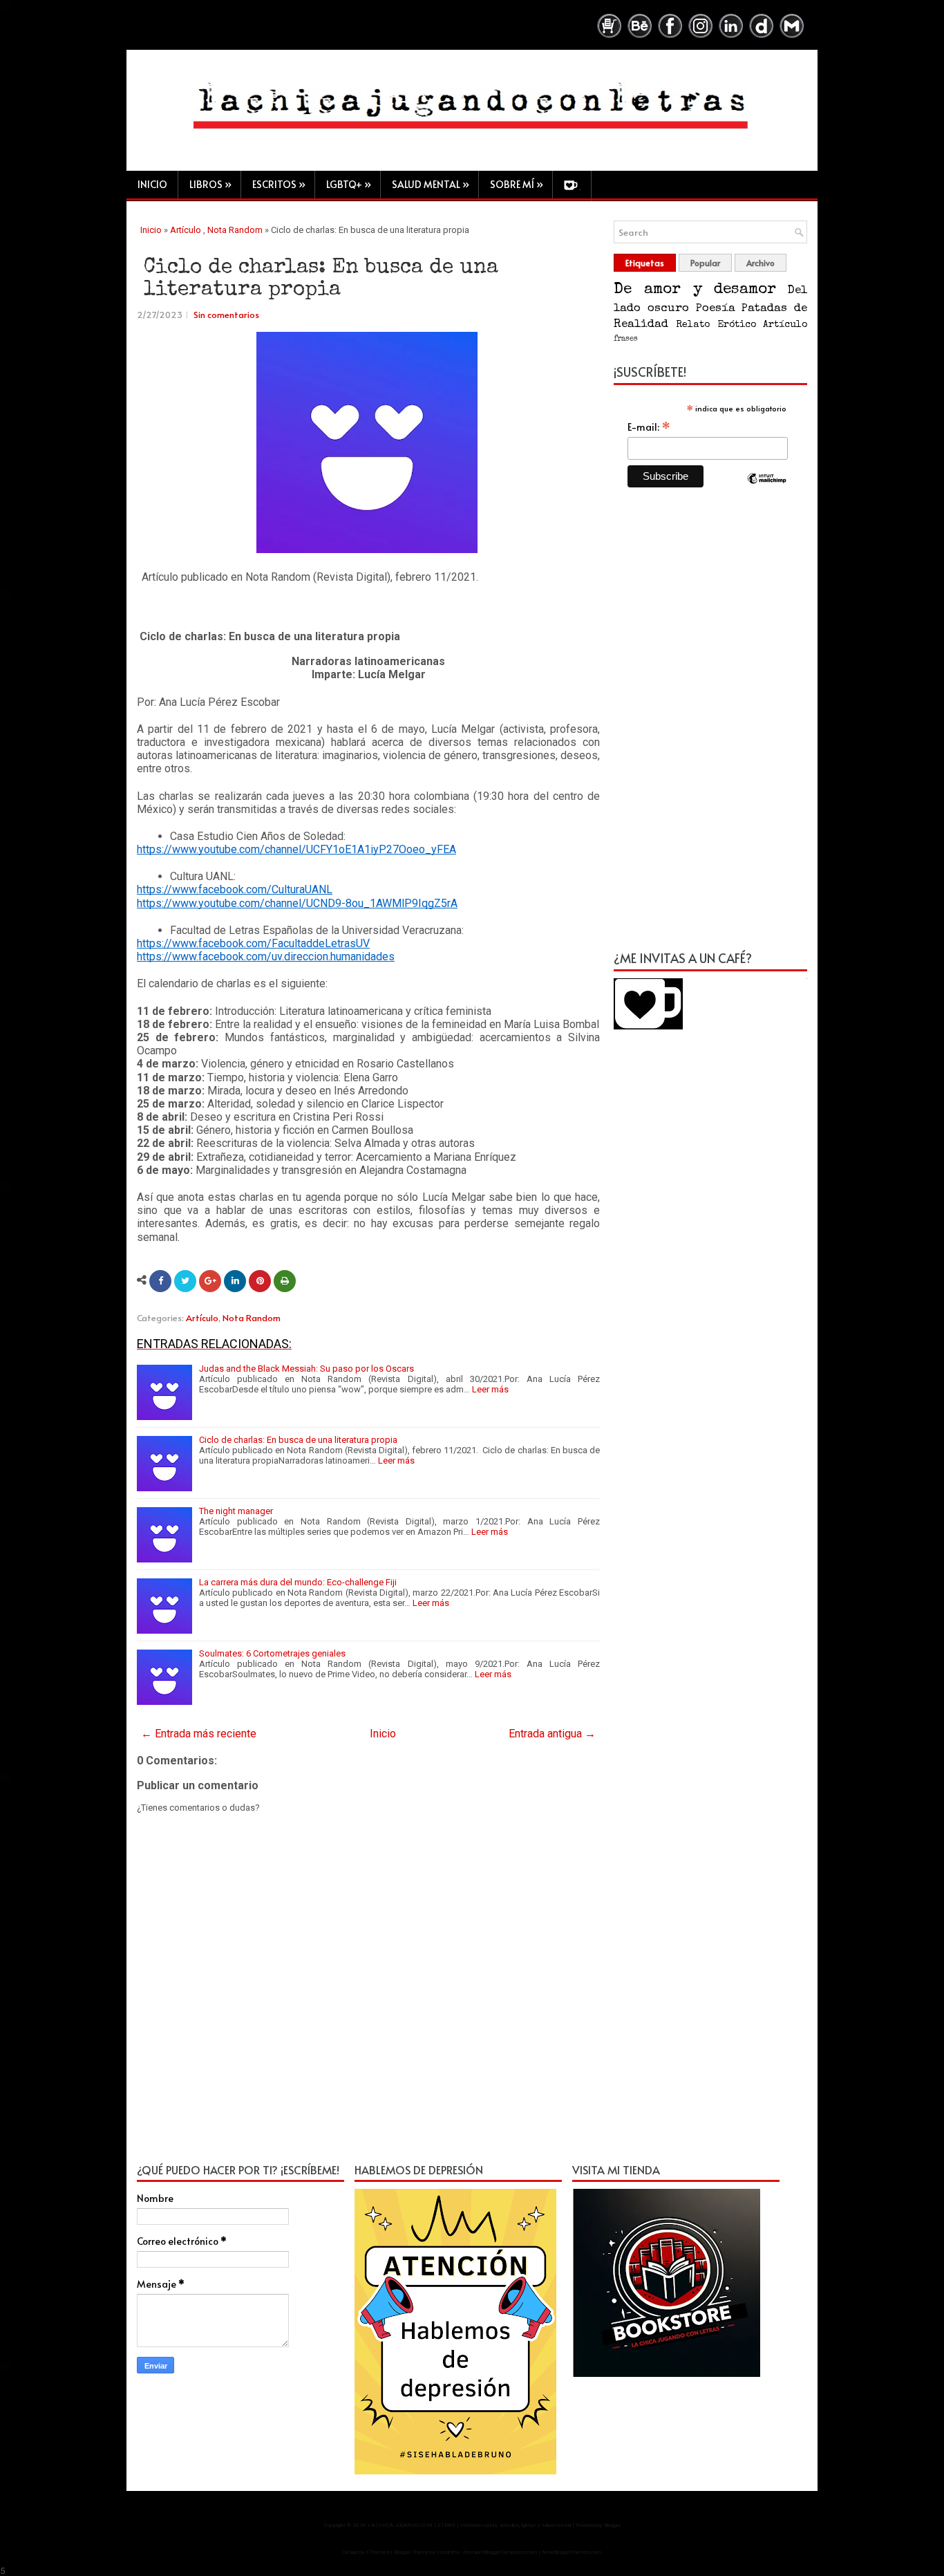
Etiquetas (645, 263)
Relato (693, 325)
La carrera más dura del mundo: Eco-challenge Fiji (298, 1582)
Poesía (715, 309)
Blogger (612, 2525)
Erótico (737, 325)
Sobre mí (517, 184)
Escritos (279, 184)
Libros (210, 184)
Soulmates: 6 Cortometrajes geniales (272, 1653)
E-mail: (649, 427)
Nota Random (235, 230)
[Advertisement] (710, 727)
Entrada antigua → (552, 1734)
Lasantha (448, 2552)
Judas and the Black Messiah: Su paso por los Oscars (306, 1369)
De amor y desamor (695, 290)
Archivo (761, 263)
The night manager (236, 1511)
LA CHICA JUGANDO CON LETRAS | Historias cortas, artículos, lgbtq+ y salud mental (469, 2525)
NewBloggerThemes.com (572, 2552)
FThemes (378, 2552)
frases (626, 339)
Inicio (152, 184)
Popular (705, 263)
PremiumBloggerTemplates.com (500, 2552)
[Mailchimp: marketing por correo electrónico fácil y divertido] (767, 490)
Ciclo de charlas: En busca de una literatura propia (321, 279)
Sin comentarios (226, 315)
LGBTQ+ (349, 184)
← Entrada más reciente (199, 1734)
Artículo (186, 230)
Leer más (490, 1389)
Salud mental (431, 184)
